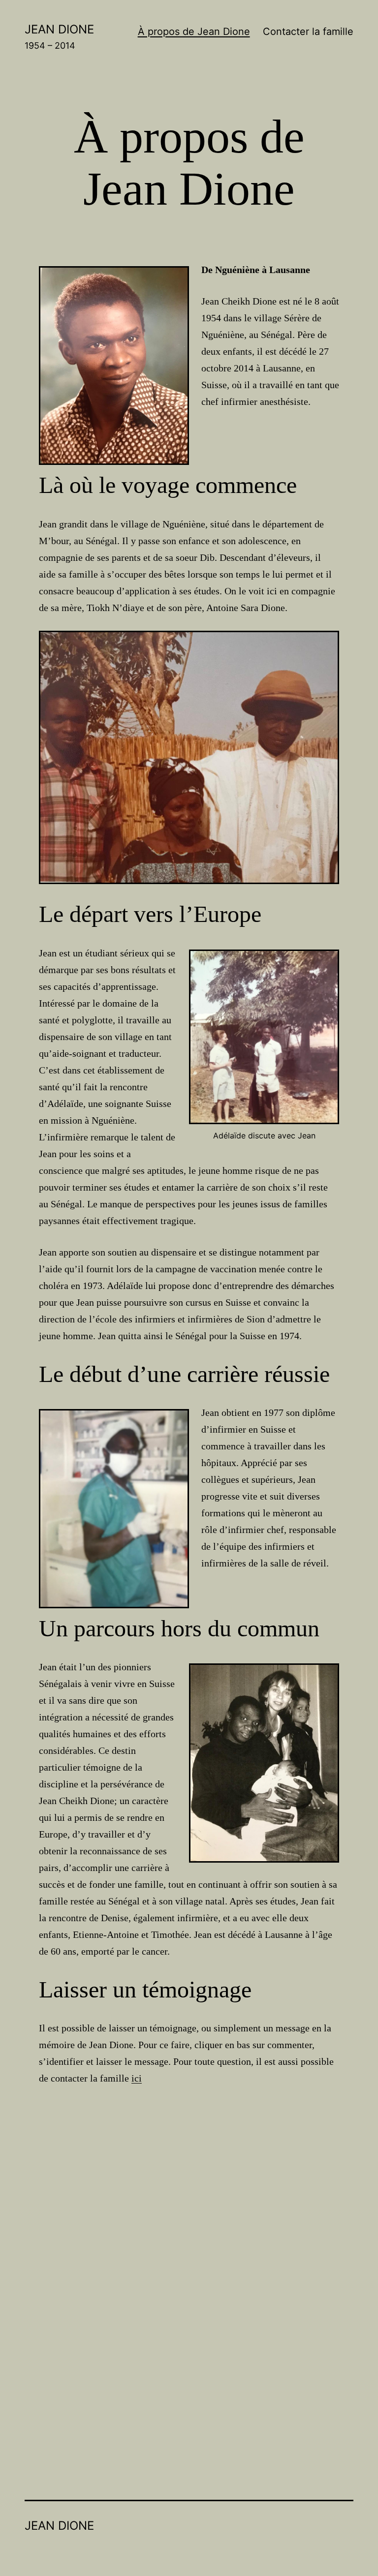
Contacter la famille (308, 31)
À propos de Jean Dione (194, 31)
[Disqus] (189, 2254)
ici (137, 2078)
